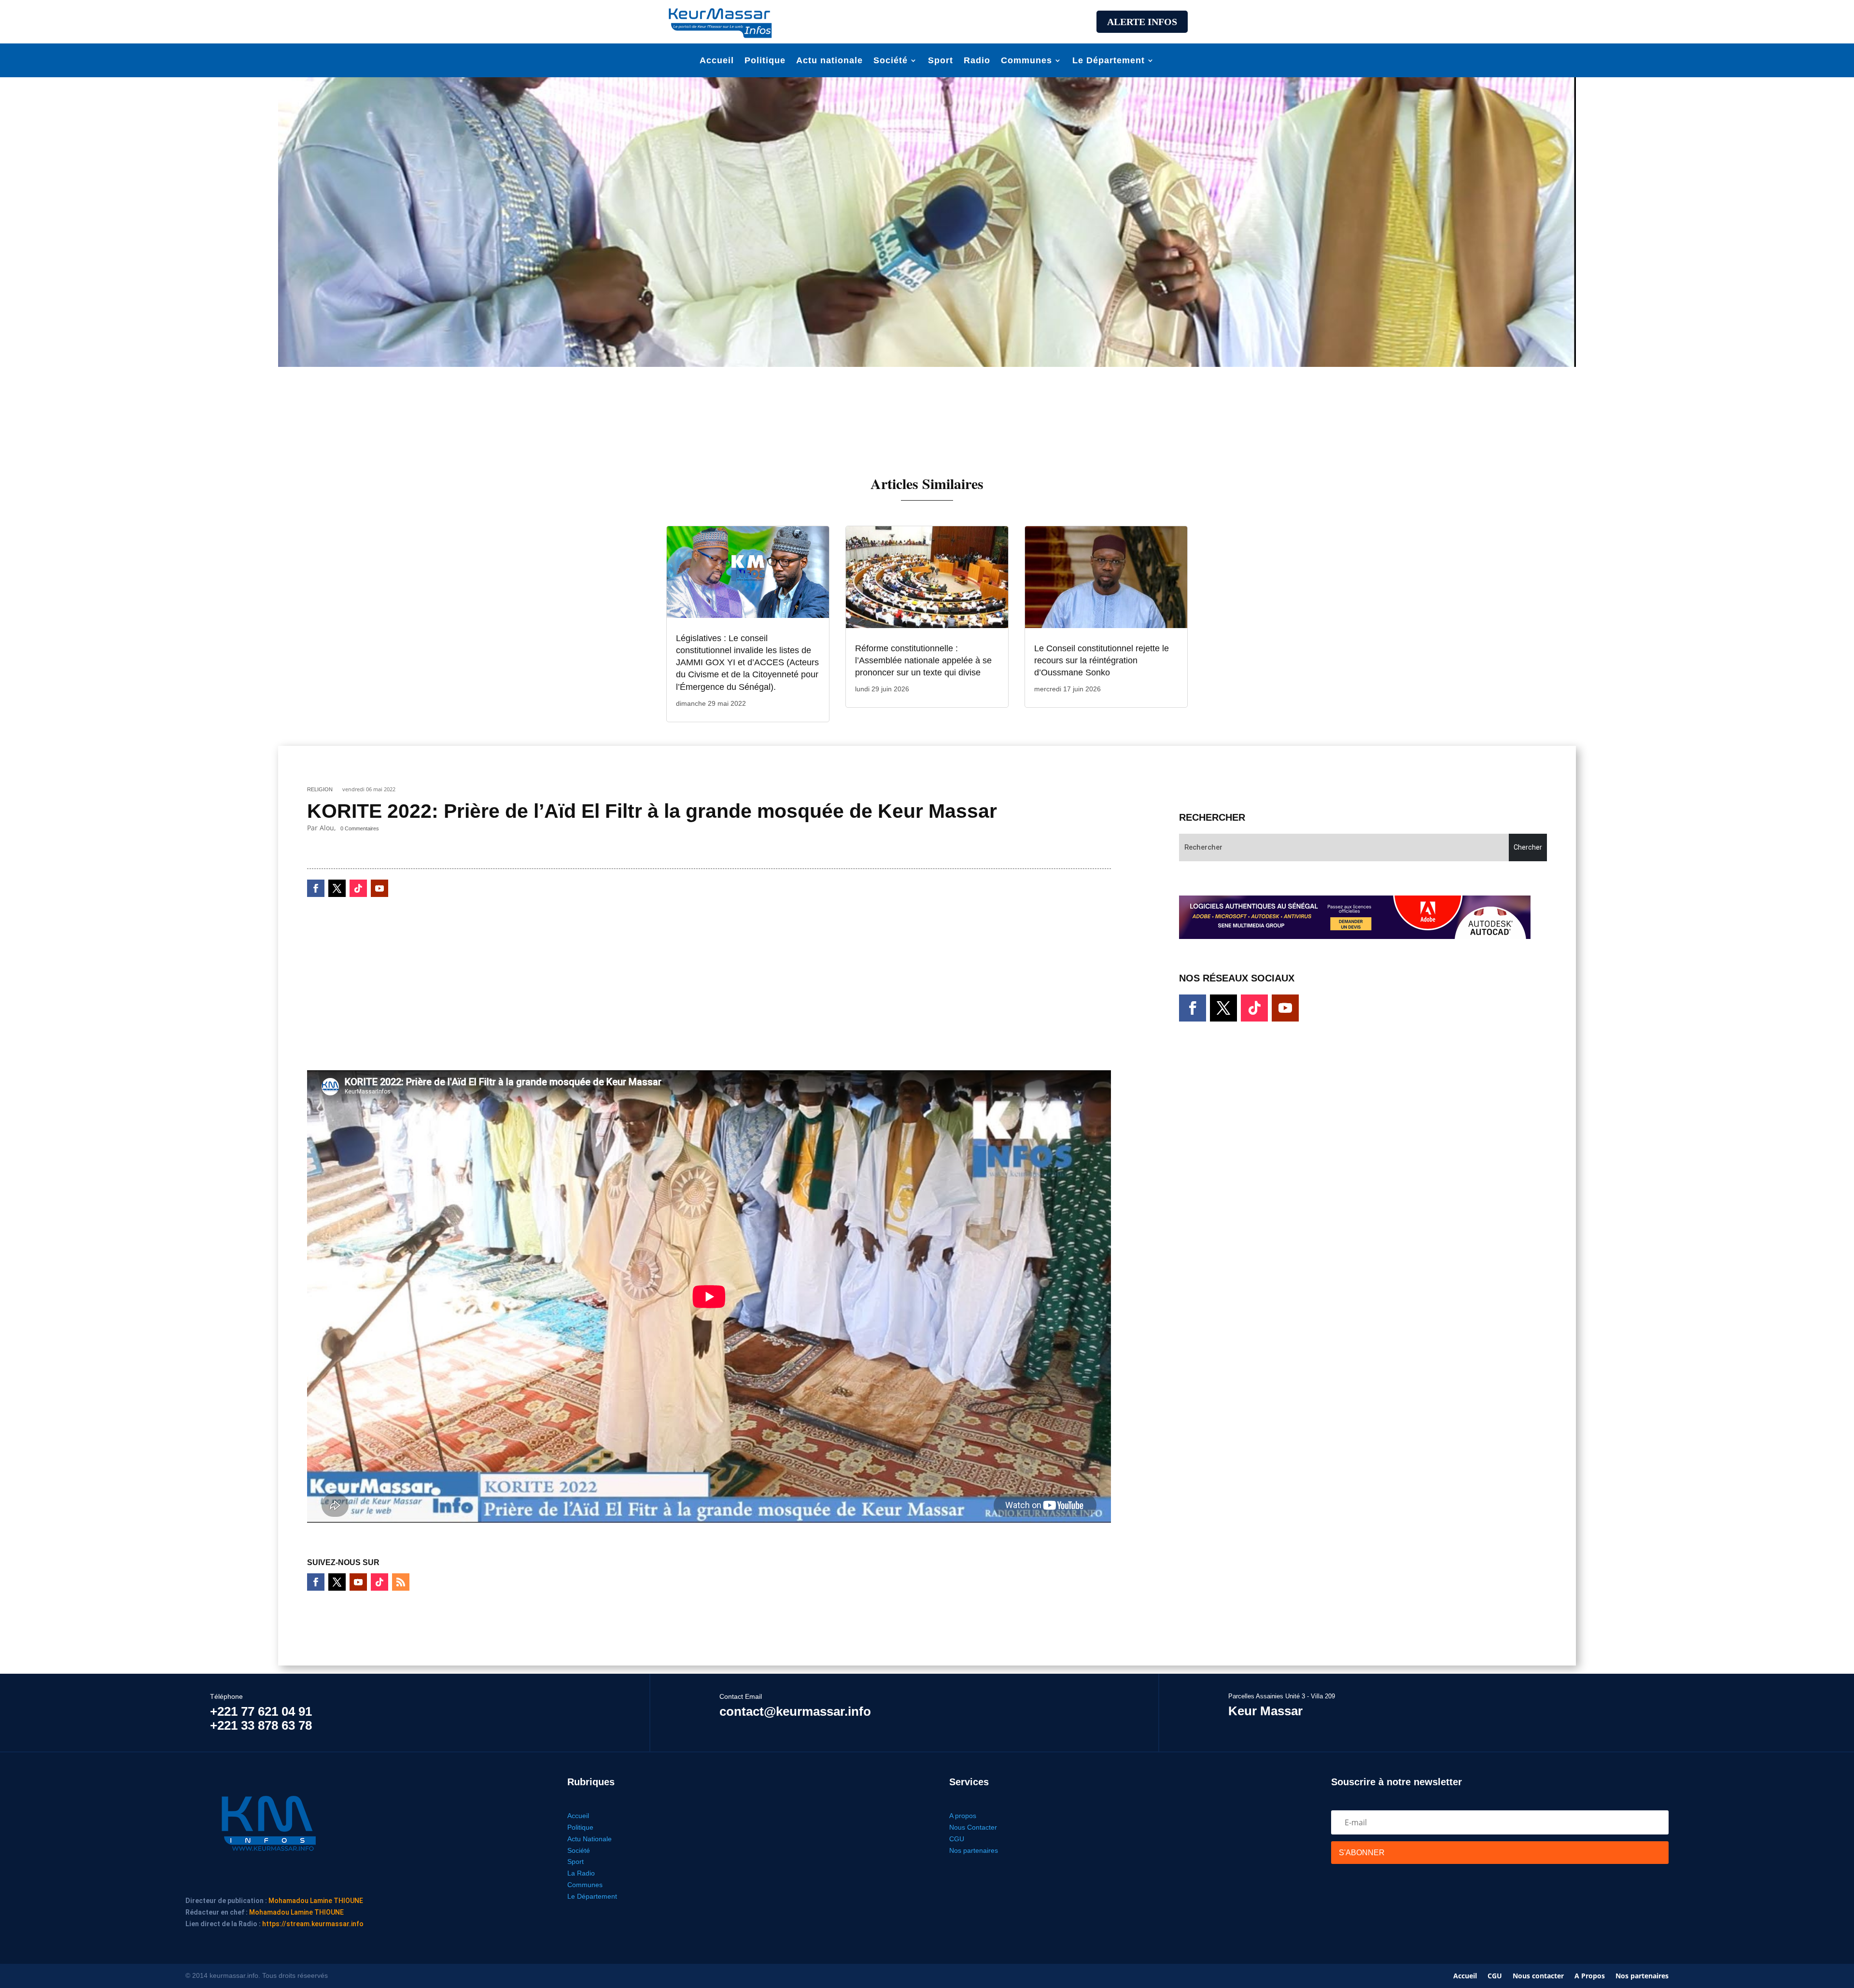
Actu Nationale (590, 1839)
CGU (957, 1839)
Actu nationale (829, 61)
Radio (977, 61)
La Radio (581, 1873)
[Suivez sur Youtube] (379, 888)
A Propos (1590, 1976)
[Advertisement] (927, 20)
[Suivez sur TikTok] (358, 888)
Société (891, 61)
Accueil (717, 61)
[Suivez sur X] (337, 888)
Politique (765, 61)
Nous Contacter (973, 1827)
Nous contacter (1538, 1976)
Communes (1026, 61)
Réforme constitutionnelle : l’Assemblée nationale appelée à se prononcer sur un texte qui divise (923, 660)
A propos (963, 1816)
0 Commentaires (360, 828)
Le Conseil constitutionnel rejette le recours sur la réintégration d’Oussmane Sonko (1102, 660)
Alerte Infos (1142, 22)
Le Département (1109, 61)
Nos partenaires (974, 1850)
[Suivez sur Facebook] (316, 888)
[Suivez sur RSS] (401, 1582)
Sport (941, 61)
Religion (320, 789)
